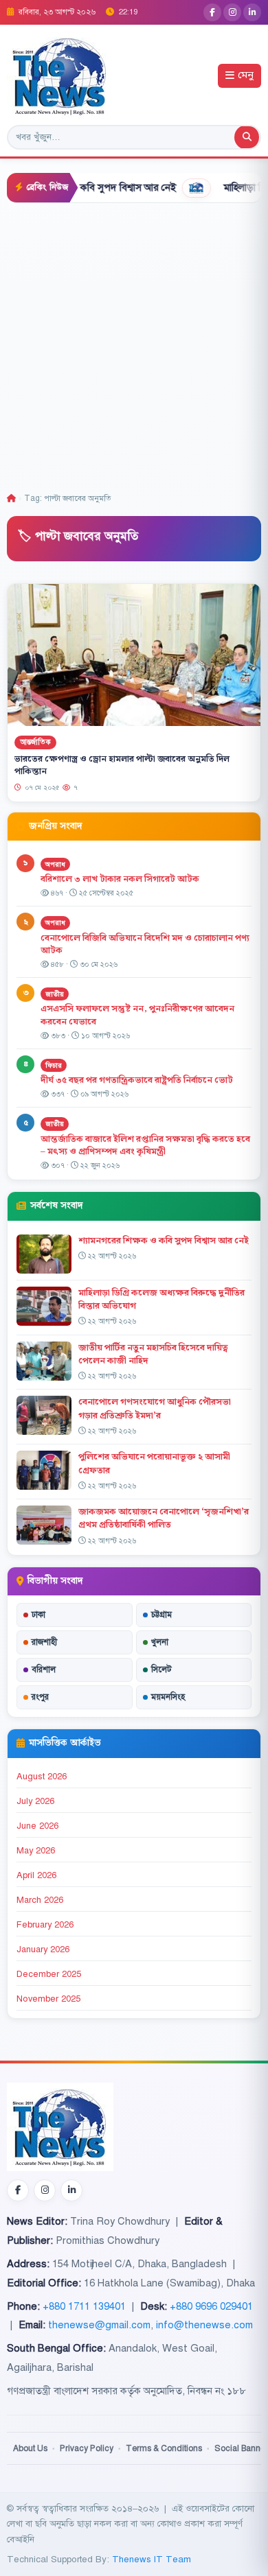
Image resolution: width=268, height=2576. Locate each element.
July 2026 (35, 1801)
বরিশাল (44, 1670)
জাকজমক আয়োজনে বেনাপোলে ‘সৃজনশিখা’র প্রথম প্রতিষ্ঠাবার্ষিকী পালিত (164, 1518)
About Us (30, 2448)
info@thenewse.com (204, 2325)
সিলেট (161, 1670)
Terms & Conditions (164, 2448)
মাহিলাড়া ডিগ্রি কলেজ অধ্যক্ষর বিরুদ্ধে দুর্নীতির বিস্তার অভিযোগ (161, 1299)
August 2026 (42, 1777)
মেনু (246, 76)
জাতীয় (55, 994)
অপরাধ (55, 864)
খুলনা (160, 1642)
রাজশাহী (44, 1642)
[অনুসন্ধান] (247, 137)
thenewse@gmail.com (99, 2325)
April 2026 (36, 1875)
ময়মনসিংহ (168, 1697)
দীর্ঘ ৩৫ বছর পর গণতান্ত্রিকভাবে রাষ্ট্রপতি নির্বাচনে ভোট (137, 1080)
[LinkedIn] (252, 12)
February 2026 (45, 1925)
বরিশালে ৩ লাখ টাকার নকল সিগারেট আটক (120, 879)
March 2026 (40, 1900)
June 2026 (37, 1826)
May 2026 (36, 1851)
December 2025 (49, 1974)
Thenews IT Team (152, 2559)
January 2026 (43, 1949)
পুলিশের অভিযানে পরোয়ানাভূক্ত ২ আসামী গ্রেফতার (154, 1463)
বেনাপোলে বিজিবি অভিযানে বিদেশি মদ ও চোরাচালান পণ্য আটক (145, 945)
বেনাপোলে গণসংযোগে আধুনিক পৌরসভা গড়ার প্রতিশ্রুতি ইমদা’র (155, 1408)
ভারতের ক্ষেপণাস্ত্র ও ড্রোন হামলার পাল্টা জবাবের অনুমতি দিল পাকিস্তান (122, 765)
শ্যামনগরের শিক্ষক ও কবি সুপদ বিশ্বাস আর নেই (164, 1241)
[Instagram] (232, 12)
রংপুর (40, 1697)
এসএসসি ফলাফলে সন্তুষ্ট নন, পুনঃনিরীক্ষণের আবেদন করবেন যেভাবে (137, 1015)
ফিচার (54, 1065)
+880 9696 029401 (211, 2306)
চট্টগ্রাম (161, 1615)
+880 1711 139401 (84, 2306)
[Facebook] (212, 12)
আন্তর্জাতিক (35, 742)
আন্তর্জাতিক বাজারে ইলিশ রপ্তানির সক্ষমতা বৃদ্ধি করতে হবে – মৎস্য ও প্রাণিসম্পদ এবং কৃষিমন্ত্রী (145, 1146)
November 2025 (48, 1999)
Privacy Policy (87, 2448)
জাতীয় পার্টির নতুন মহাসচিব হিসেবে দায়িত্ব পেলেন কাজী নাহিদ (153, 1354)
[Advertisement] (134, 344)
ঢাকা (38, 1615)
